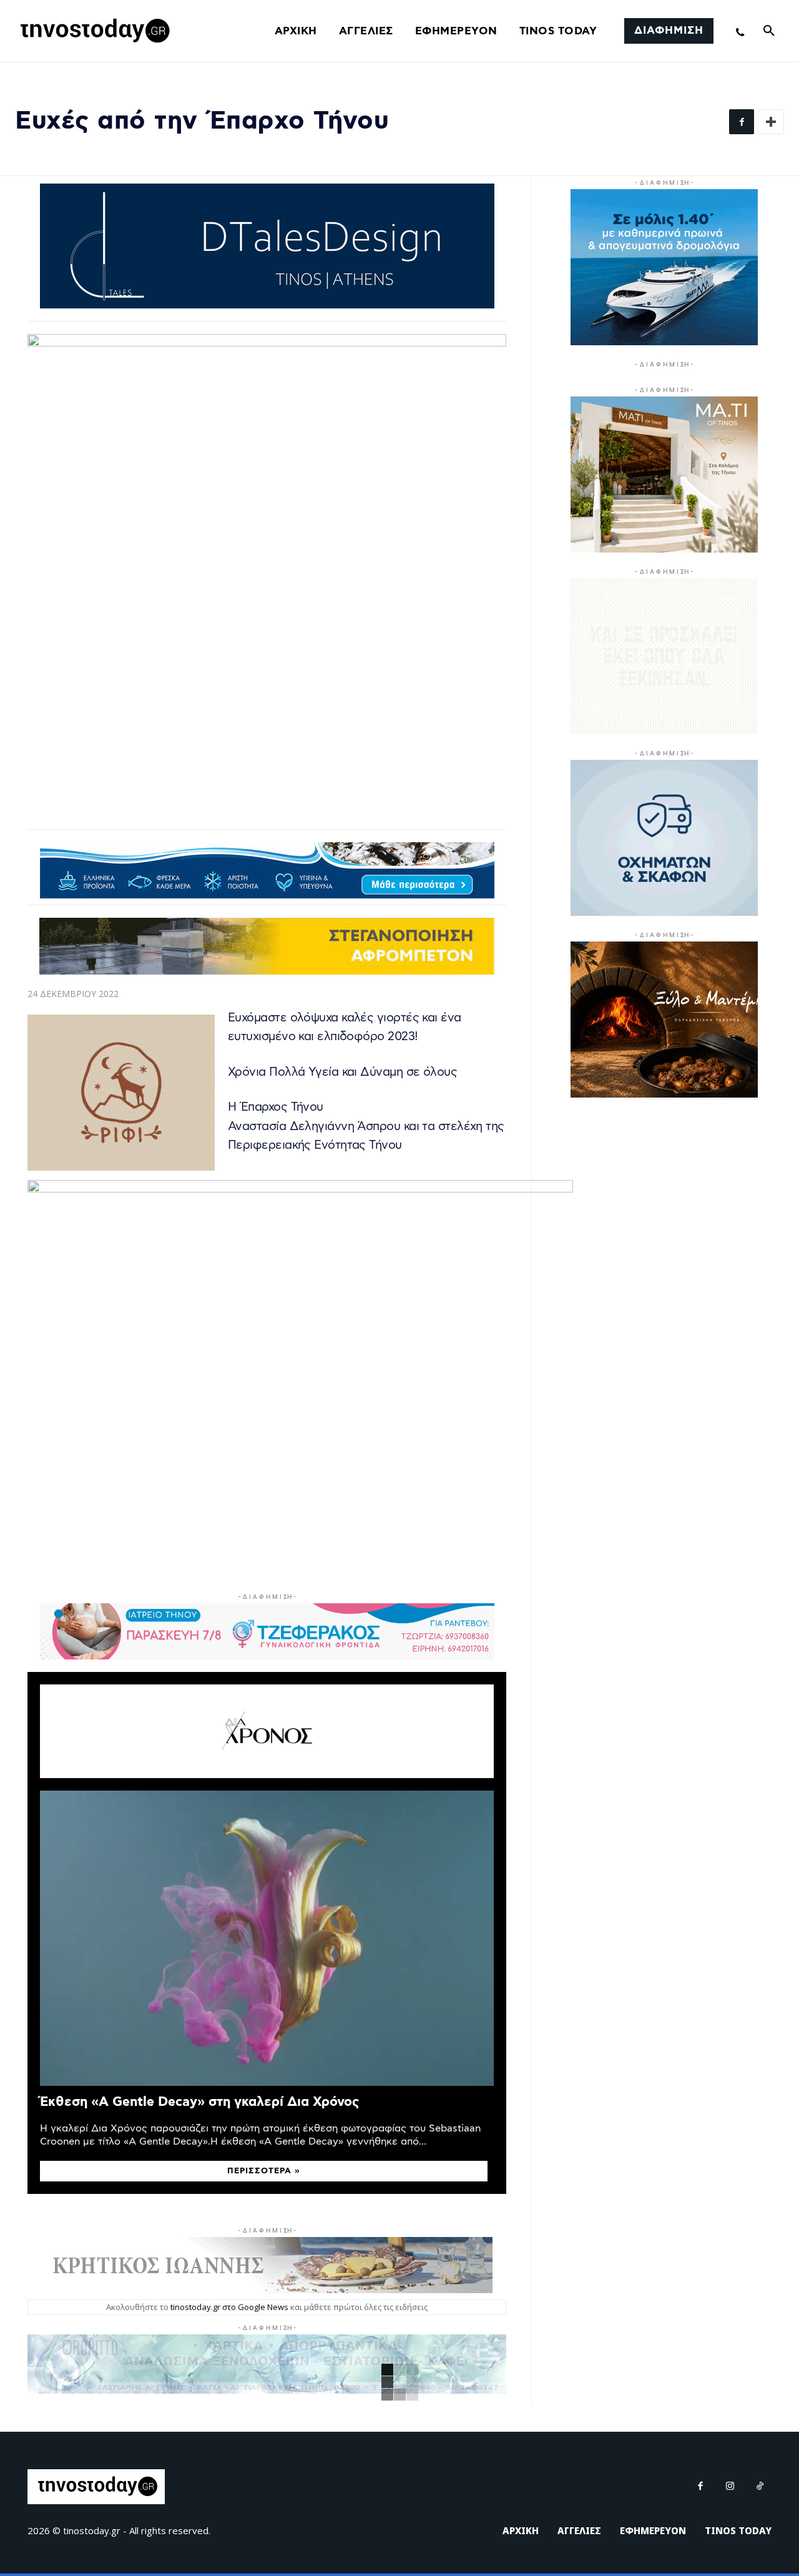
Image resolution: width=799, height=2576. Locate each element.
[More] (771, 122)
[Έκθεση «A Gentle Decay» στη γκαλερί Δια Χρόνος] (267, 1938)
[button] (769, 31)
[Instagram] (730, 2487)
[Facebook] (742, 122)
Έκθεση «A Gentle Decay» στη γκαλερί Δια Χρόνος (199, 2102)
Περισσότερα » (264, 2171)
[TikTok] (760, 2487)
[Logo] (93, 31)
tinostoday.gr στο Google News (229, 2307)
